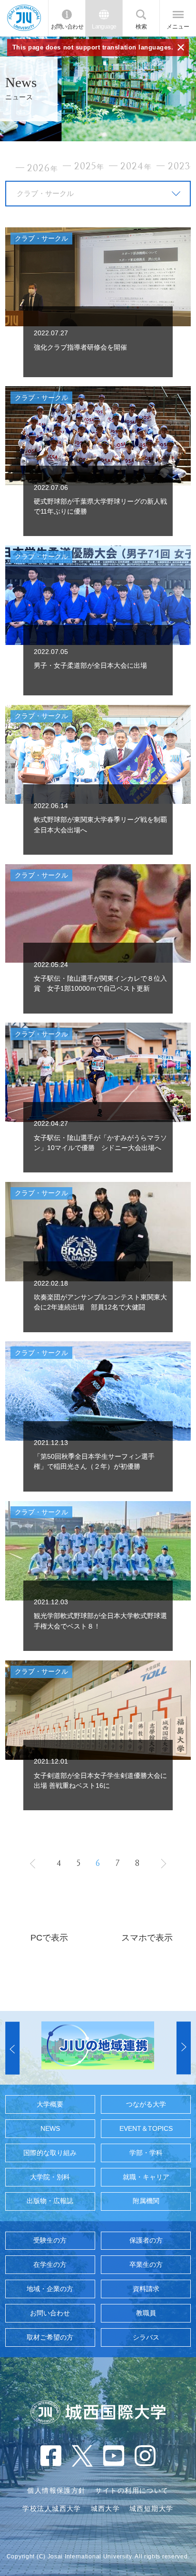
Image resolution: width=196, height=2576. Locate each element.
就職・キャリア (146, 2177)
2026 (43, 168)
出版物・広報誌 (50, 2201)
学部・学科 (146, 2153)
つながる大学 (146, 2104)
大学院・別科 (50, 2177)
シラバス (146, 2337)
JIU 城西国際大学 (24, 18)
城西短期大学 (152, 2508)
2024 (136, 166)
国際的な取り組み (50, 2153)
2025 (89, 166)
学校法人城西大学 (52, 2508)
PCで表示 (49, 1938)
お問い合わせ (67, 27)
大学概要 (50, 2104)
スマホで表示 (147, 1938)
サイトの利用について (132, 2490)
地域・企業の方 (50, 2289)
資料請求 (146, 2289)
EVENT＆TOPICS (146, 2128)
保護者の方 (146, 2240)
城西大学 (106, 2508)
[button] (12, 2048)
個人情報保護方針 (56, 2490)
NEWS (50, 2128)
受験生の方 (50, 2240)
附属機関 (146, 2201)
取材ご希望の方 (50, 2337)
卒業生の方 (146, 2264)
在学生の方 (50, 2264)
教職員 (146, 2313)
